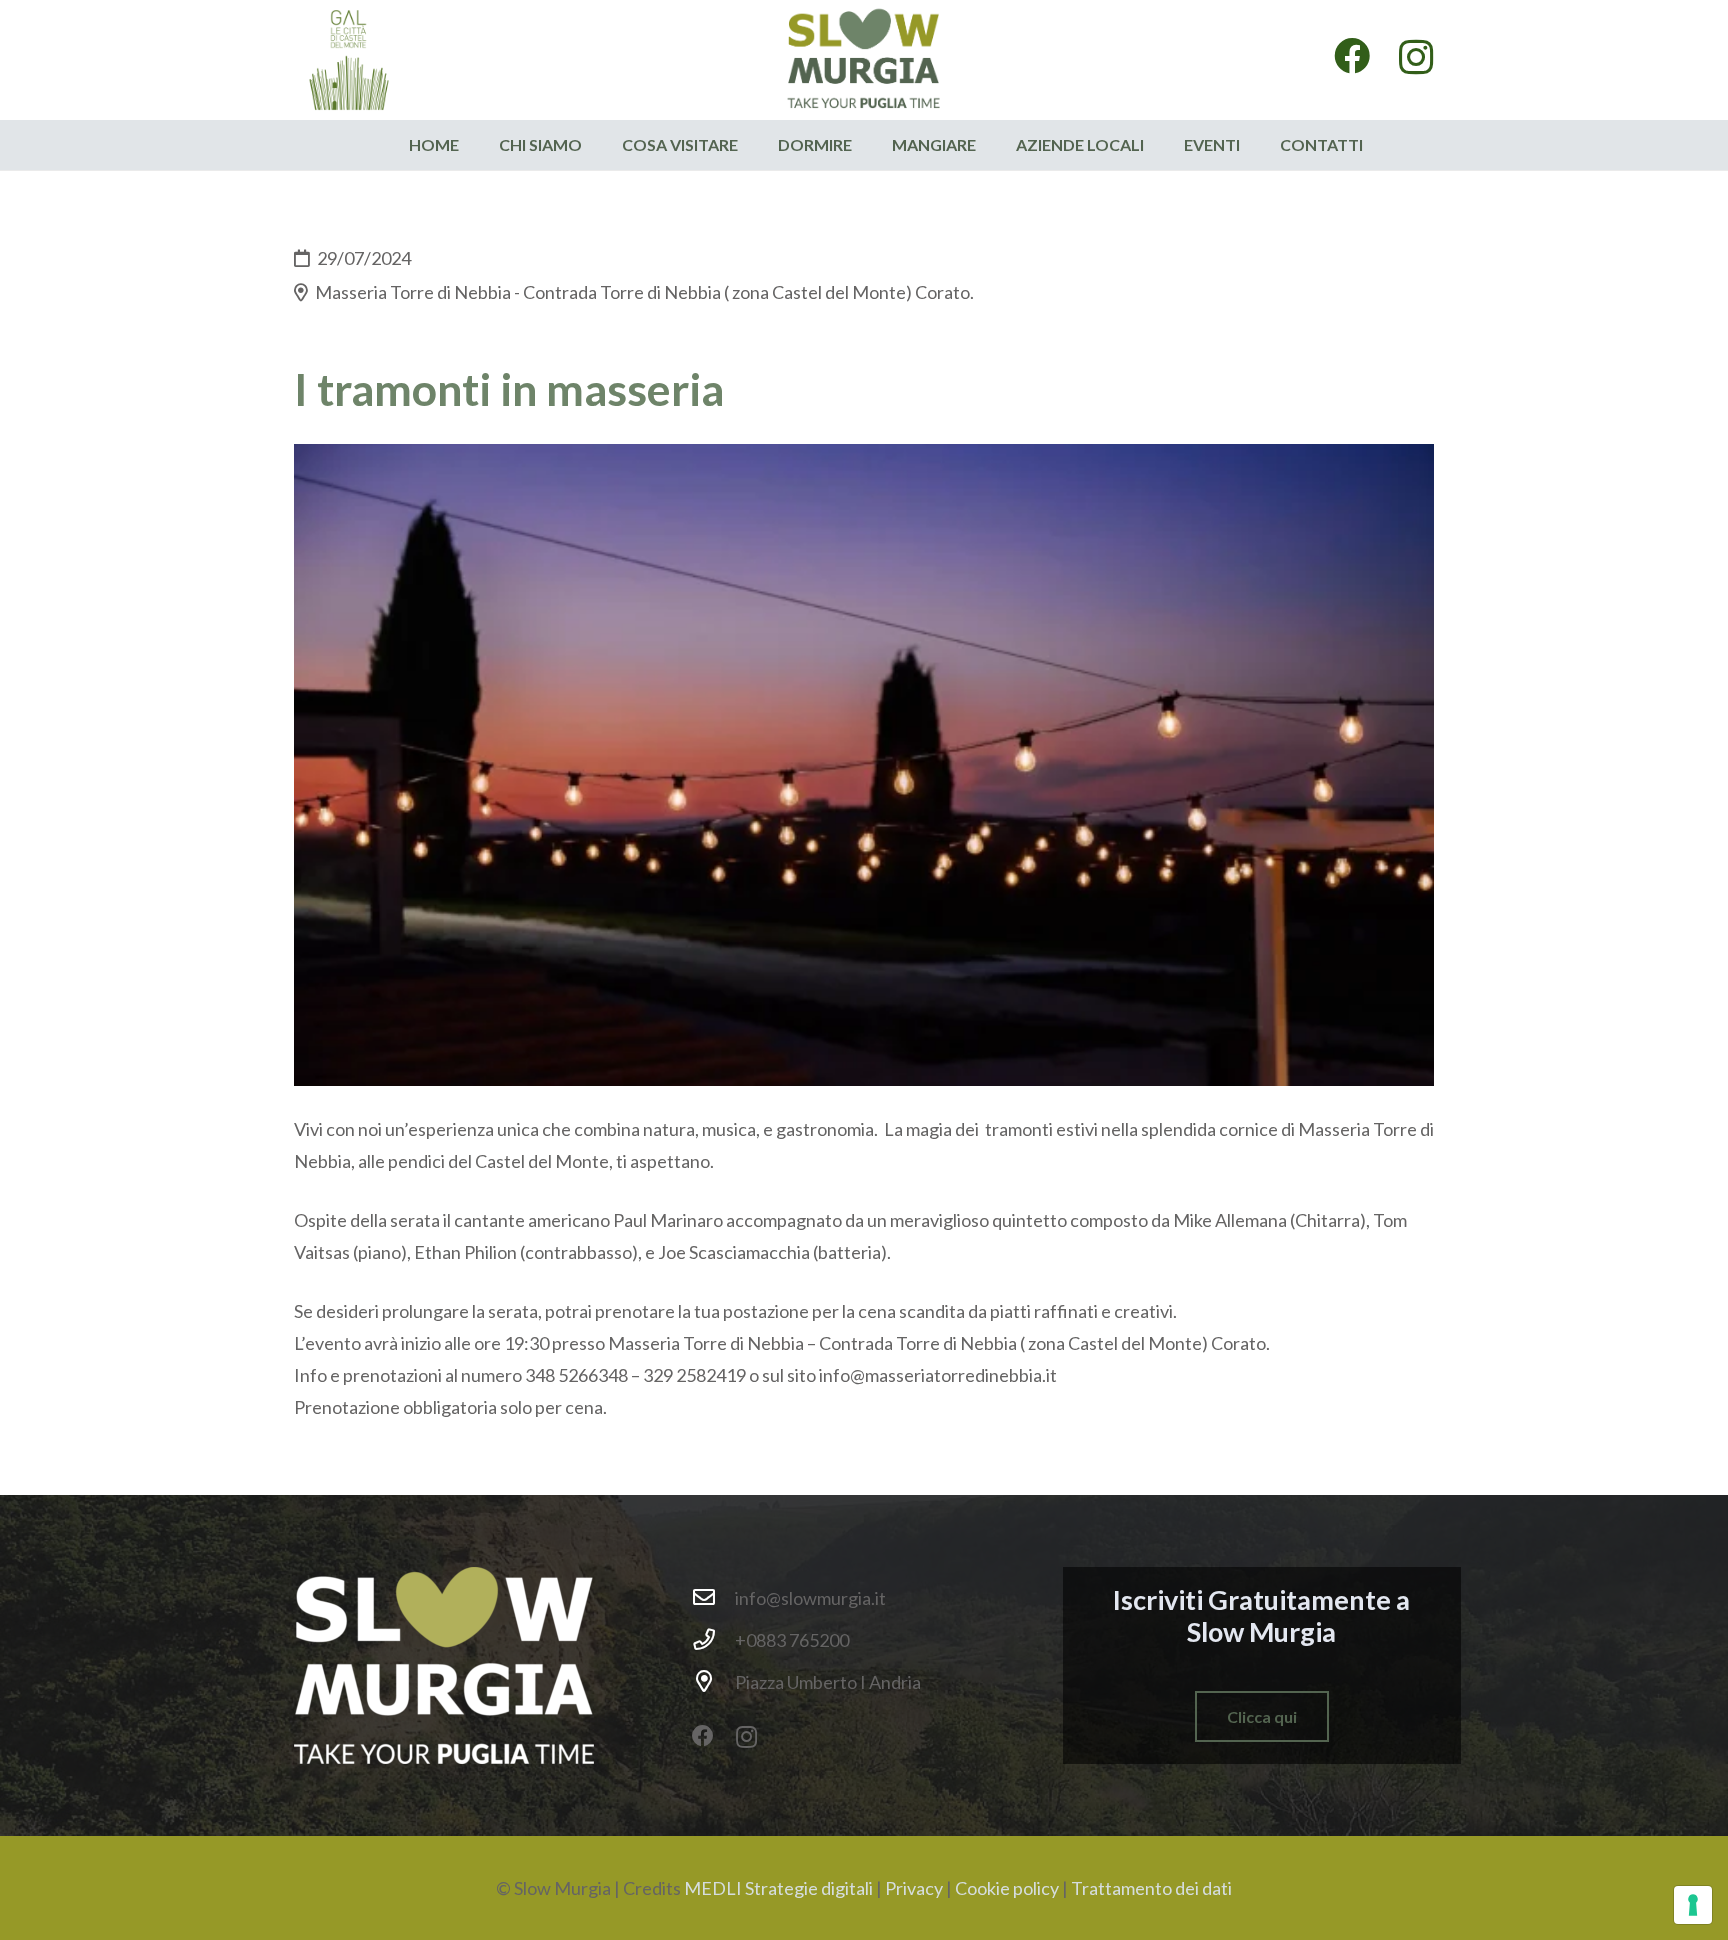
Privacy (914, 1888)
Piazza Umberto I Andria (828, 1682)
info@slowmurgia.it (810, 1598)
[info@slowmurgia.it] (713, 1598)
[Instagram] (1416, 58)
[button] (748, 145)
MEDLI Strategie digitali (778, 1888)
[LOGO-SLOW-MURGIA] (863, 60)
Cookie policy (1007, 1888)
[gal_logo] (349, 60)
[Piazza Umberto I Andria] (713, 1682)
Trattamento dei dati (1151, 1888)
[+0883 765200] (713, 1640)
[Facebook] (1352, 56)
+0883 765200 (792, 1640)
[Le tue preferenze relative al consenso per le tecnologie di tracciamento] (1693, 1905)
